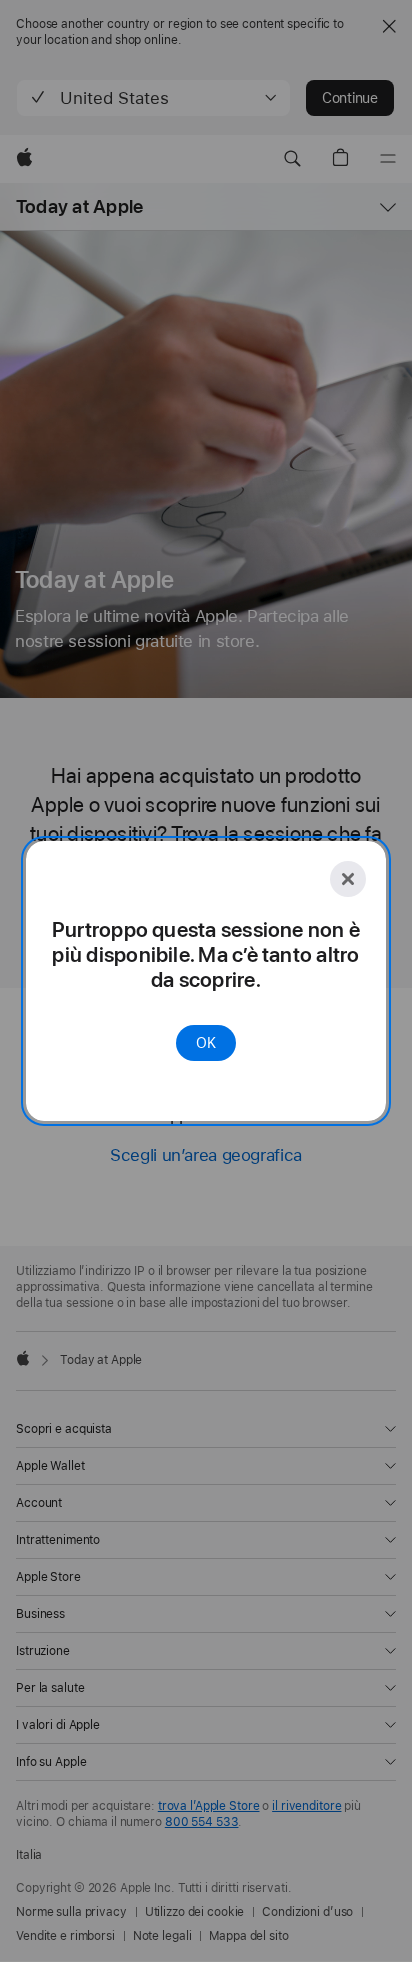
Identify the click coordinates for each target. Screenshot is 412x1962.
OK (206, 1043)
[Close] (348, 879)
